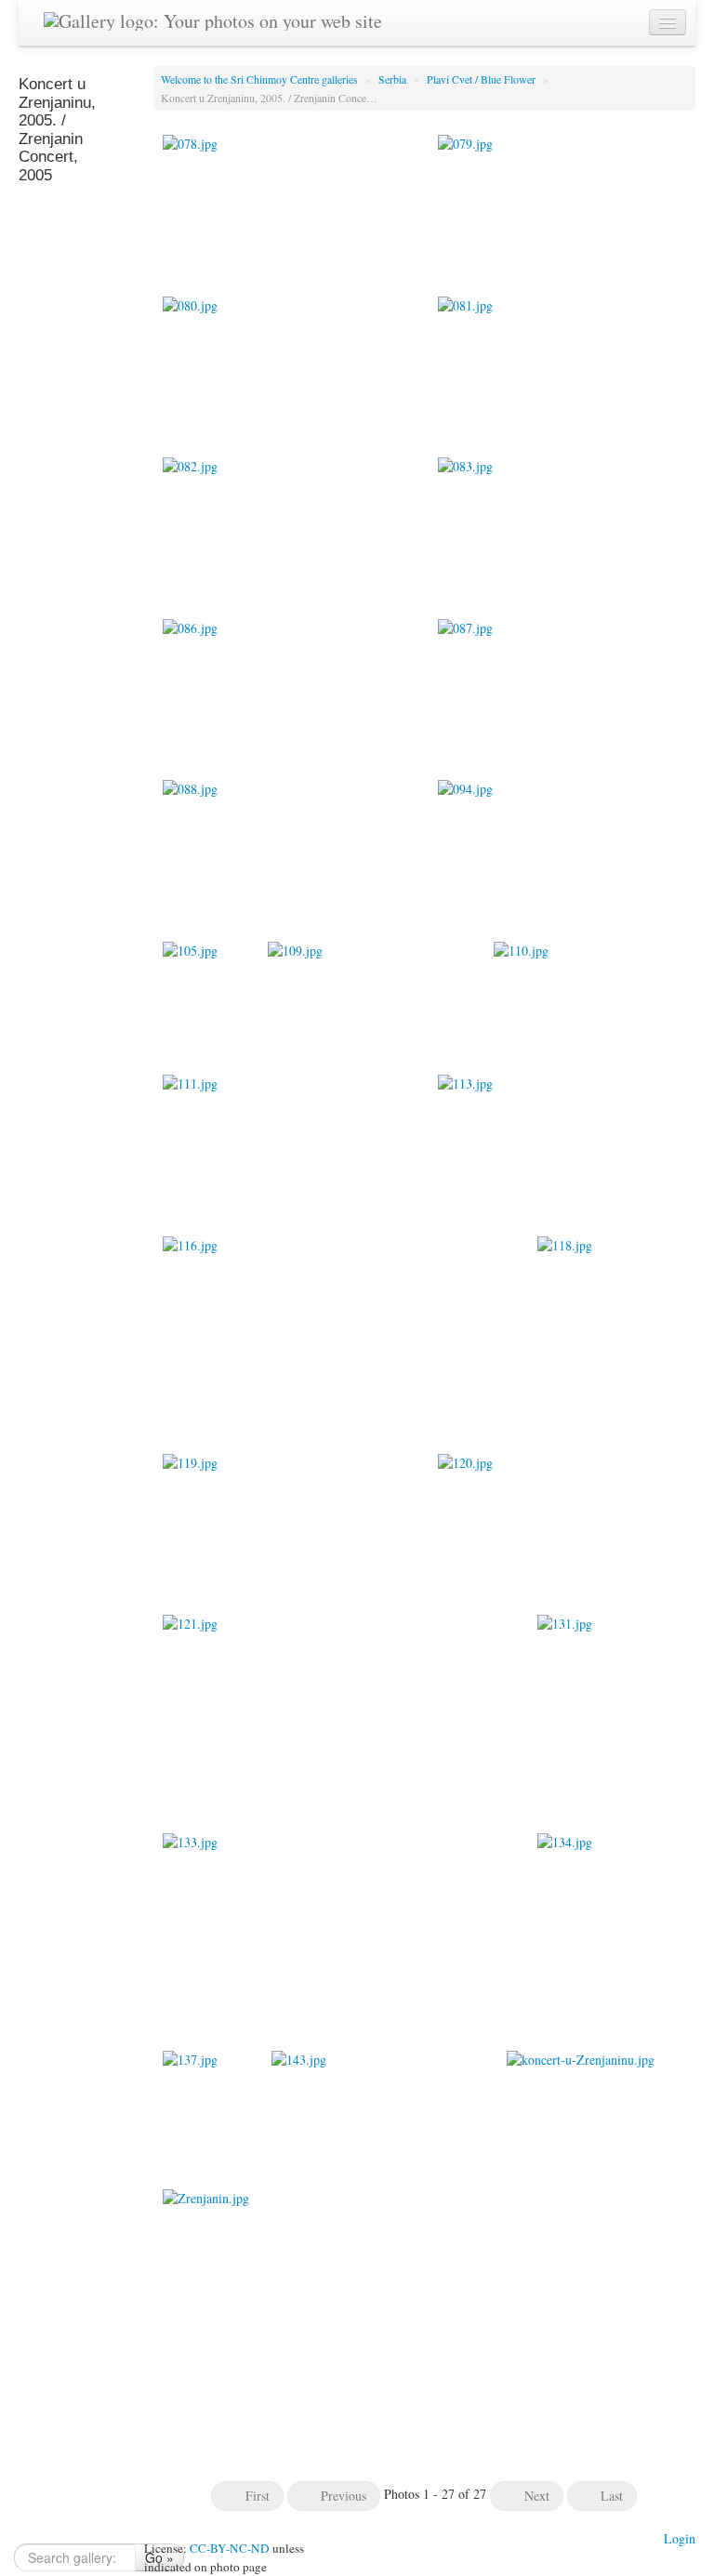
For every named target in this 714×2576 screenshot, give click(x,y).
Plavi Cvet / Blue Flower (483, 79)
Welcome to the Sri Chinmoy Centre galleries (261, 79)
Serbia (394, 79)
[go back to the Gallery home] (213, 18)
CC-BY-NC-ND (230, 2548)
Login (680, 2538)
